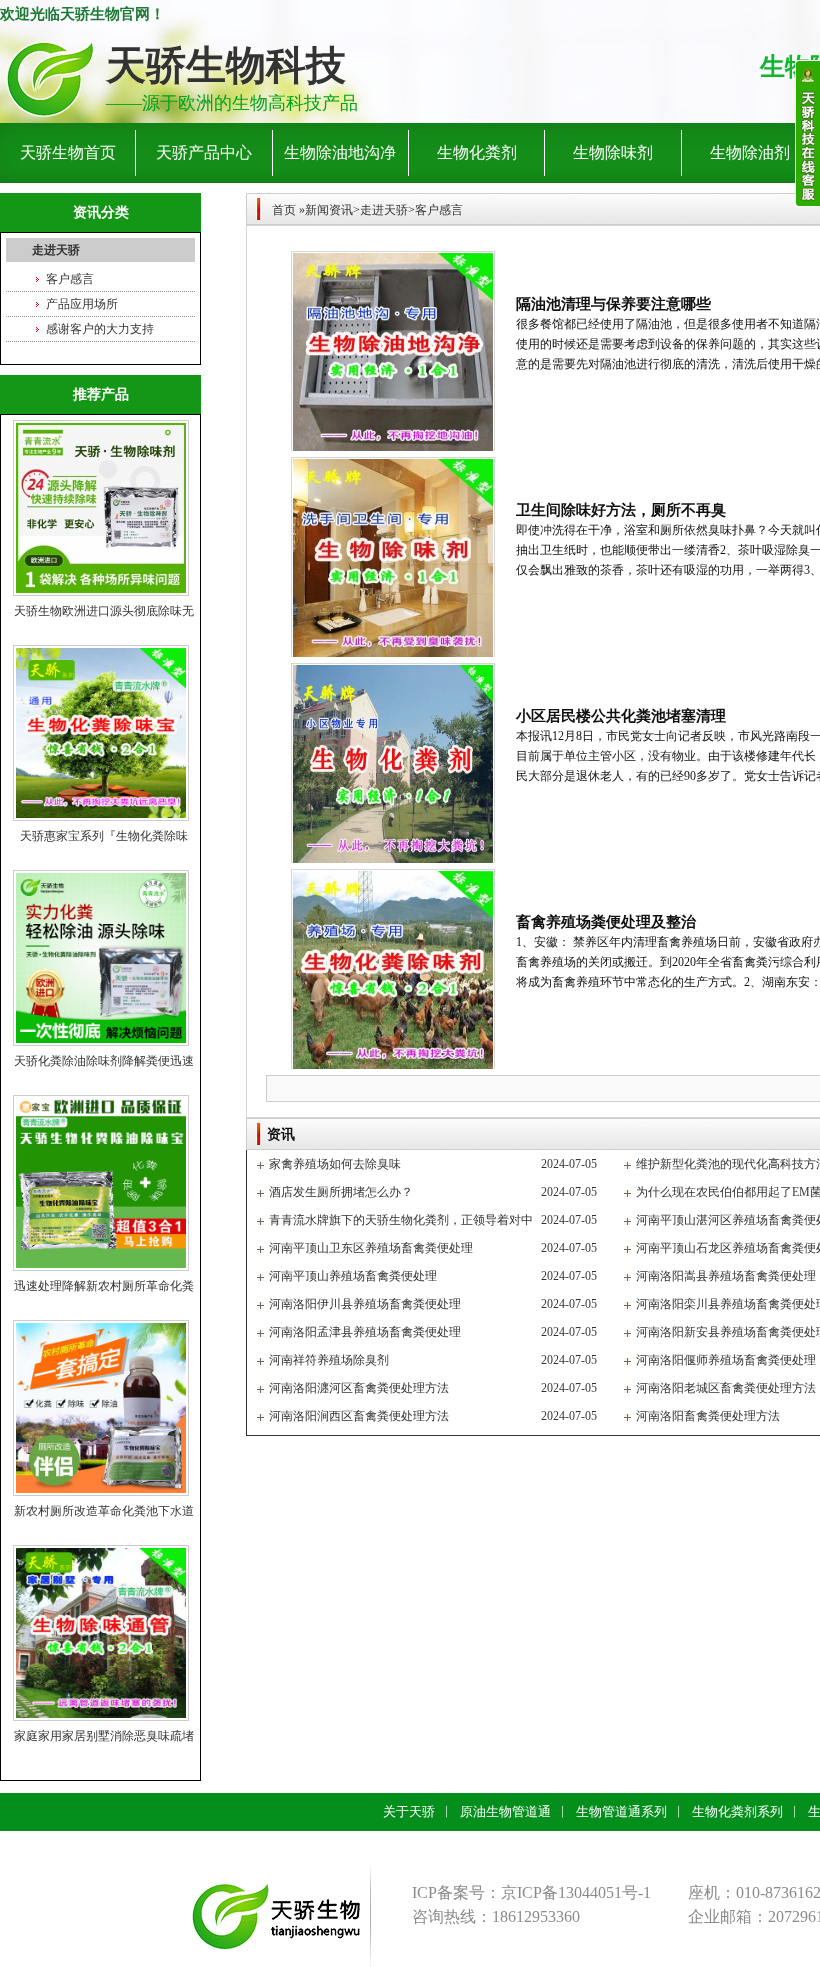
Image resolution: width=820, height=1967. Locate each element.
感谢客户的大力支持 (100, 329)
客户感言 (70, 279)
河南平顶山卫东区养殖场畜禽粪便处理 (371, 1248)
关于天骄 (409, 1811)
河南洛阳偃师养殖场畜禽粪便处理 (726, 1360)
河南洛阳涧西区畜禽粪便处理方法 (359, 1416)
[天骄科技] (50, 78)
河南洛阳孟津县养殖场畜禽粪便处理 (365, 1332)
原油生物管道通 (505, 1811)
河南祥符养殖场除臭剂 (329, 1360)
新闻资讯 (329, 210)
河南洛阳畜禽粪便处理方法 (708, 1416)
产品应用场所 (82, 304)
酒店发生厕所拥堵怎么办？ (341, 1192)
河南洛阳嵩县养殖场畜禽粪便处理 (726, 1276)
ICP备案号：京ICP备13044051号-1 (531, 1892)
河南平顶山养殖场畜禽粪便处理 (353, 1276)
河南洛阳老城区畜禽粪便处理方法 (726, 1388)
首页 (284, 210)
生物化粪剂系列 (737, 1811)
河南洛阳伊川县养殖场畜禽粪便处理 (365, 1304)
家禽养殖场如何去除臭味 (335, 1164)
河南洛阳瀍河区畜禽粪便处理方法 (359, 1388)
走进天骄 (56, 250)
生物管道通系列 (621, 1811)
